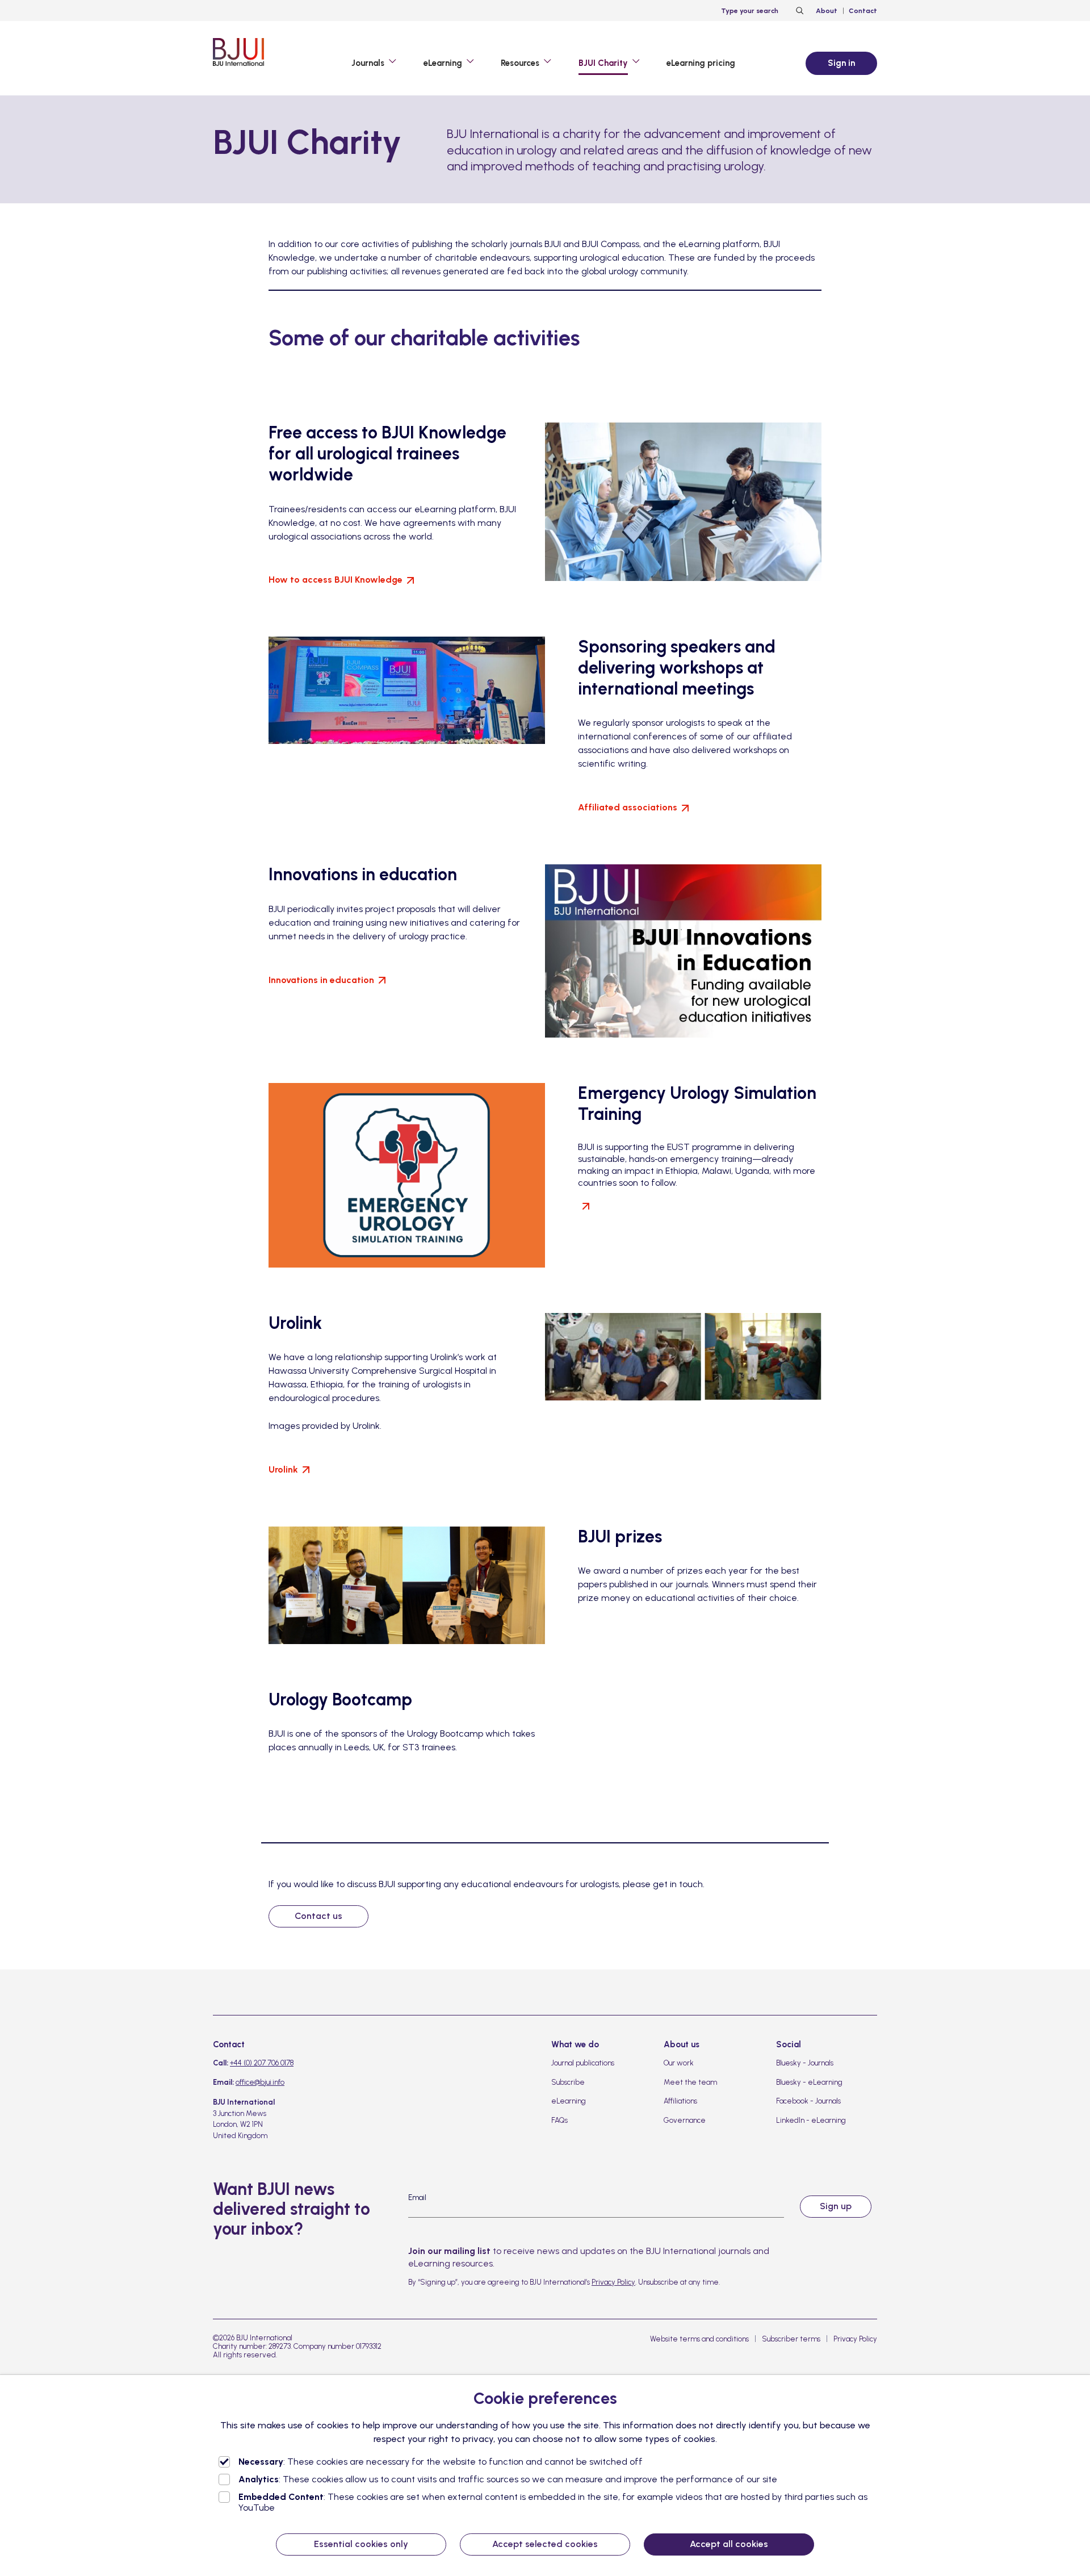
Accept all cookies (729, 2544)
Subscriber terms (791, 2339)
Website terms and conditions (699, 2339)
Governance (685, 2120)
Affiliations (680, 2101)
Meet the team (690, 2082)
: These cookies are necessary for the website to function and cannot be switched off (441, 2462)
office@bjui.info (260, 2082)
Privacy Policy (613, 2282)
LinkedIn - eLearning (811, 2120)
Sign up (836, 2206)
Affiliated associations (628, 807)
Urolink (283, 1469)
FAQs (559, 2120)
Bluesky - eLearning (809, 2082)
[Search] (798, 11)
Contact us (318, 1916)
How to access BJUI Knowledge (336, 580)
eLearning (569, 2101)
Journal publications (583, 2063)
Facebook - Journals (808, 2101)
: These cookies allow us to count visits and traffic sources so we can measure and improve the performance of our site (508, 2479)
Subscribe (568, 2082)
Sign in (841, 63)
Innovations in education (321, 980)
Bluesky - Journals (805, 2063)
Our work (679, 2063)
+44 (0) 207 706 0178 (262, 2063)
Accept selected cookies (545, 2544)
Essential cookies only (361, 2544)
